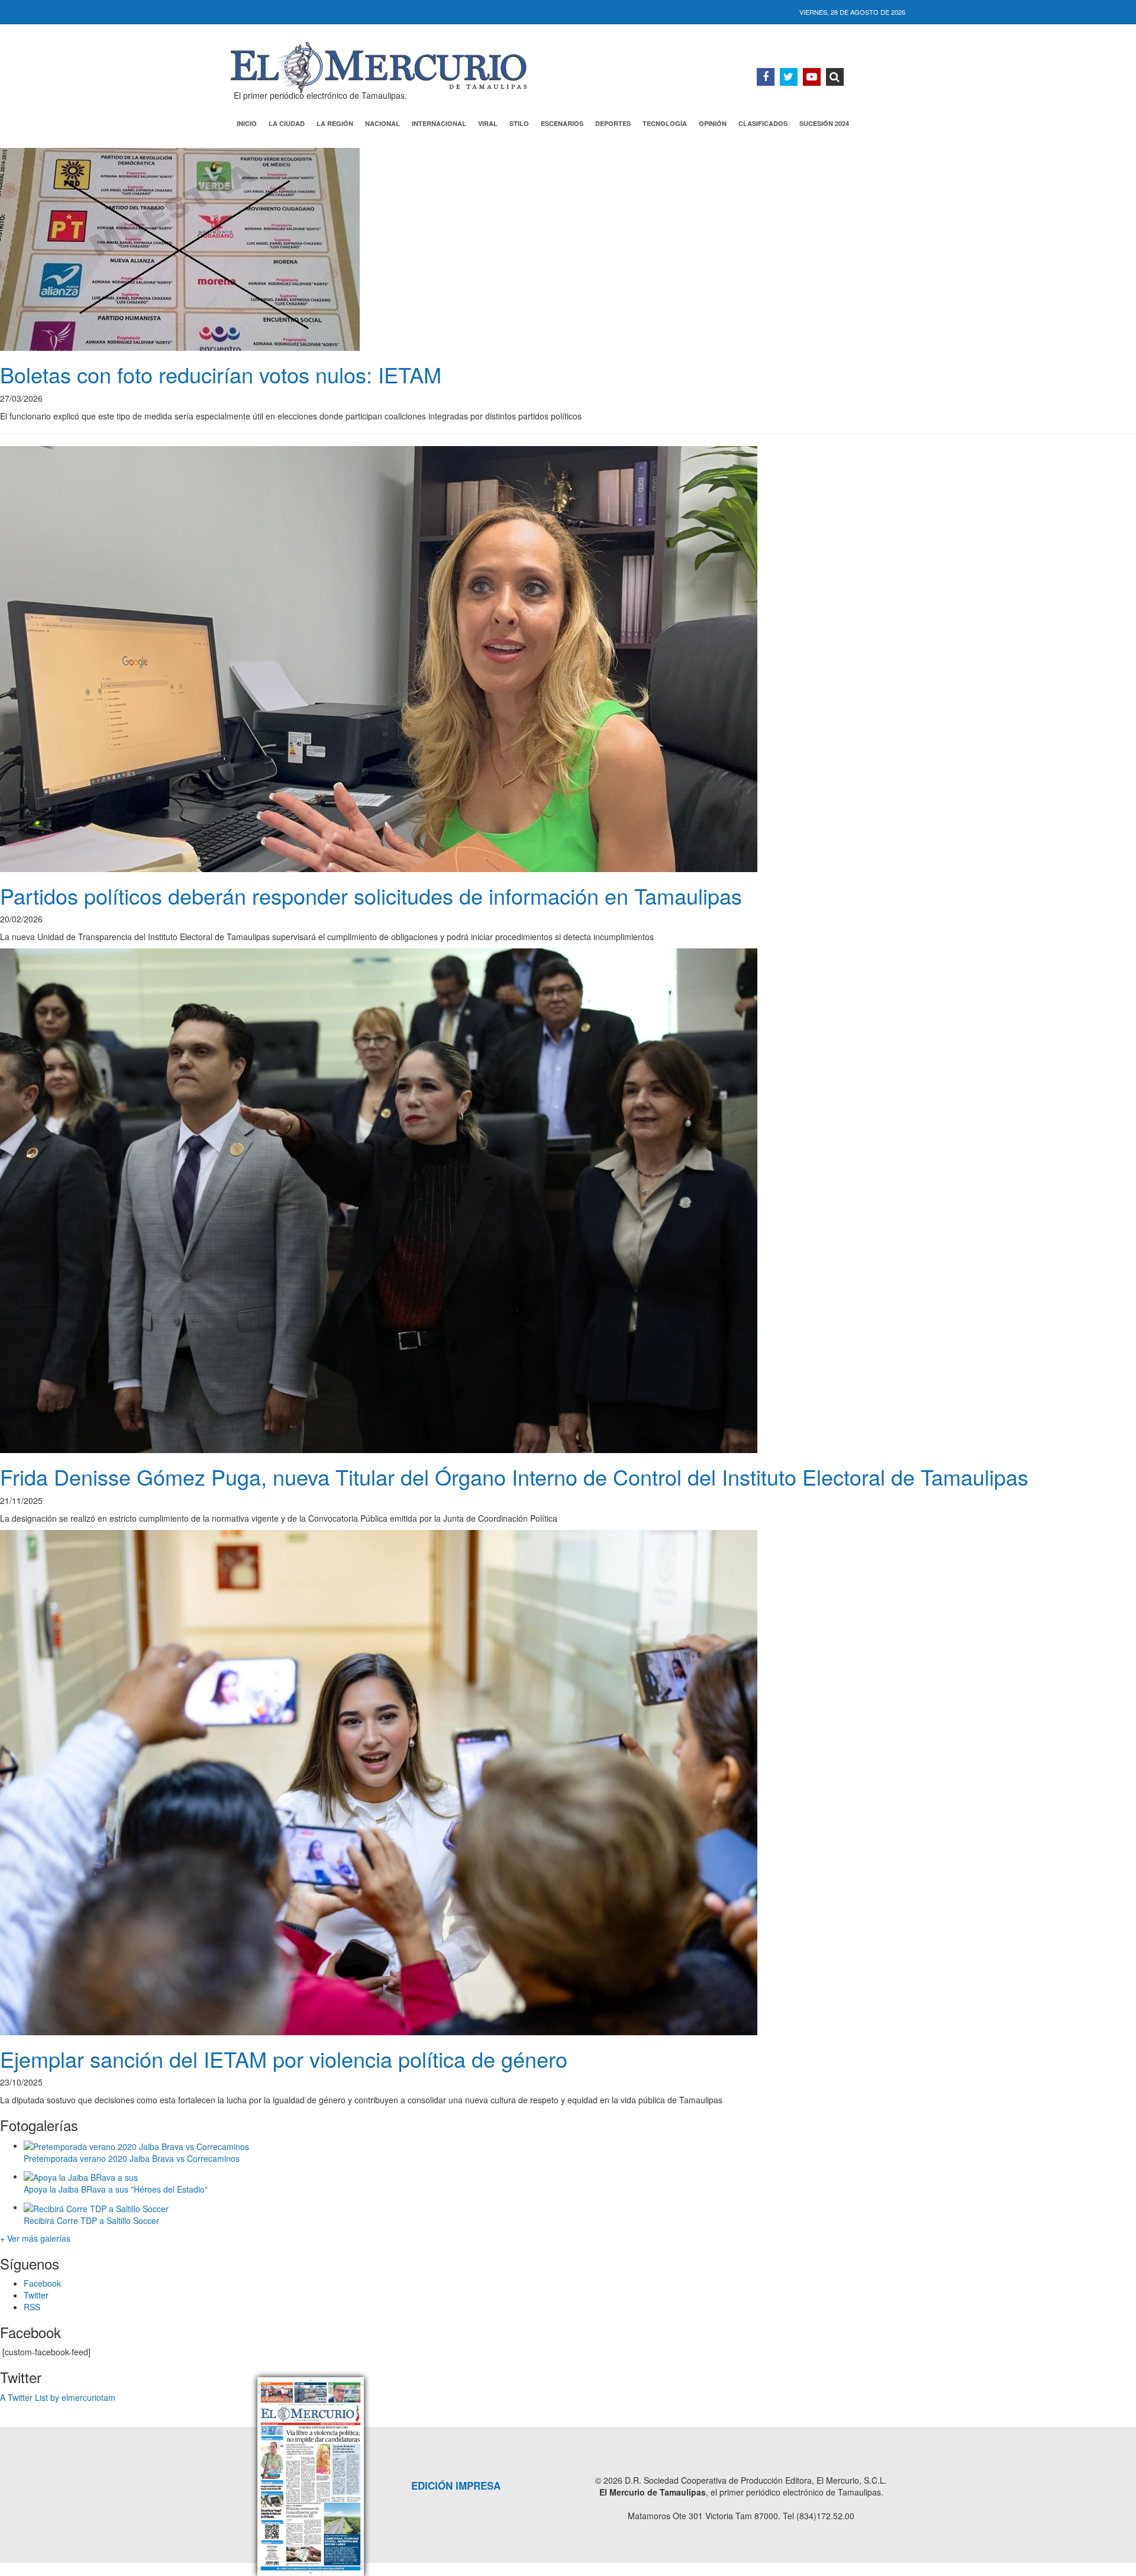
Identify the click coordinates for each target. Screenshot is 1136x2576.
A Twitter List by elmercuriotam (58, 2397)
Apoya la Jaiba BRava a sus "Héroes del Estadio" (116, 2189)
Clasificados (763, 123)
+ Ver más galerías (35, 2238)
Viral (488, 123)
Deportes (613, 123)
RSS (32, 2307)
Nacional (383, 123)
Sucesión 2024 (824, 123)
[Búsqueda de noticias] (835, 77)
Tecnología (665, 123)
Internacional (439, 123)
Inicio (247, 123)
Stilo (519, 123)
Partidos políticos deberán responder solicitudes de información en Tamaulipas (371, 895)
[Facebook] (766, 77)
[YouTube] (812, 77)
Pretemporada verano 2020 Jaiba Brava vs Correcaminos (132, 2158)
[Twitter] (789, 77)
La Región (335, 123)
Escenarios (562, 123)
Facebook (42, 2283)
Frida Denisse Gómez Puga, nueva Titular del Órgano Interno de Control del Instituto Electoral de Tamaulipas (514, 1476)
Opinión (713, 123)
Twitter (36, 2295)
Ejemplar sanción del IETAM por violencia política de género (284, 2059)
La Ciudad (287, 123)
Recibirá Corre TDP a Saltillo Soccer (91, 2220)
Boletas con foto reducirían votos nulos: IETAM (221, 374)
